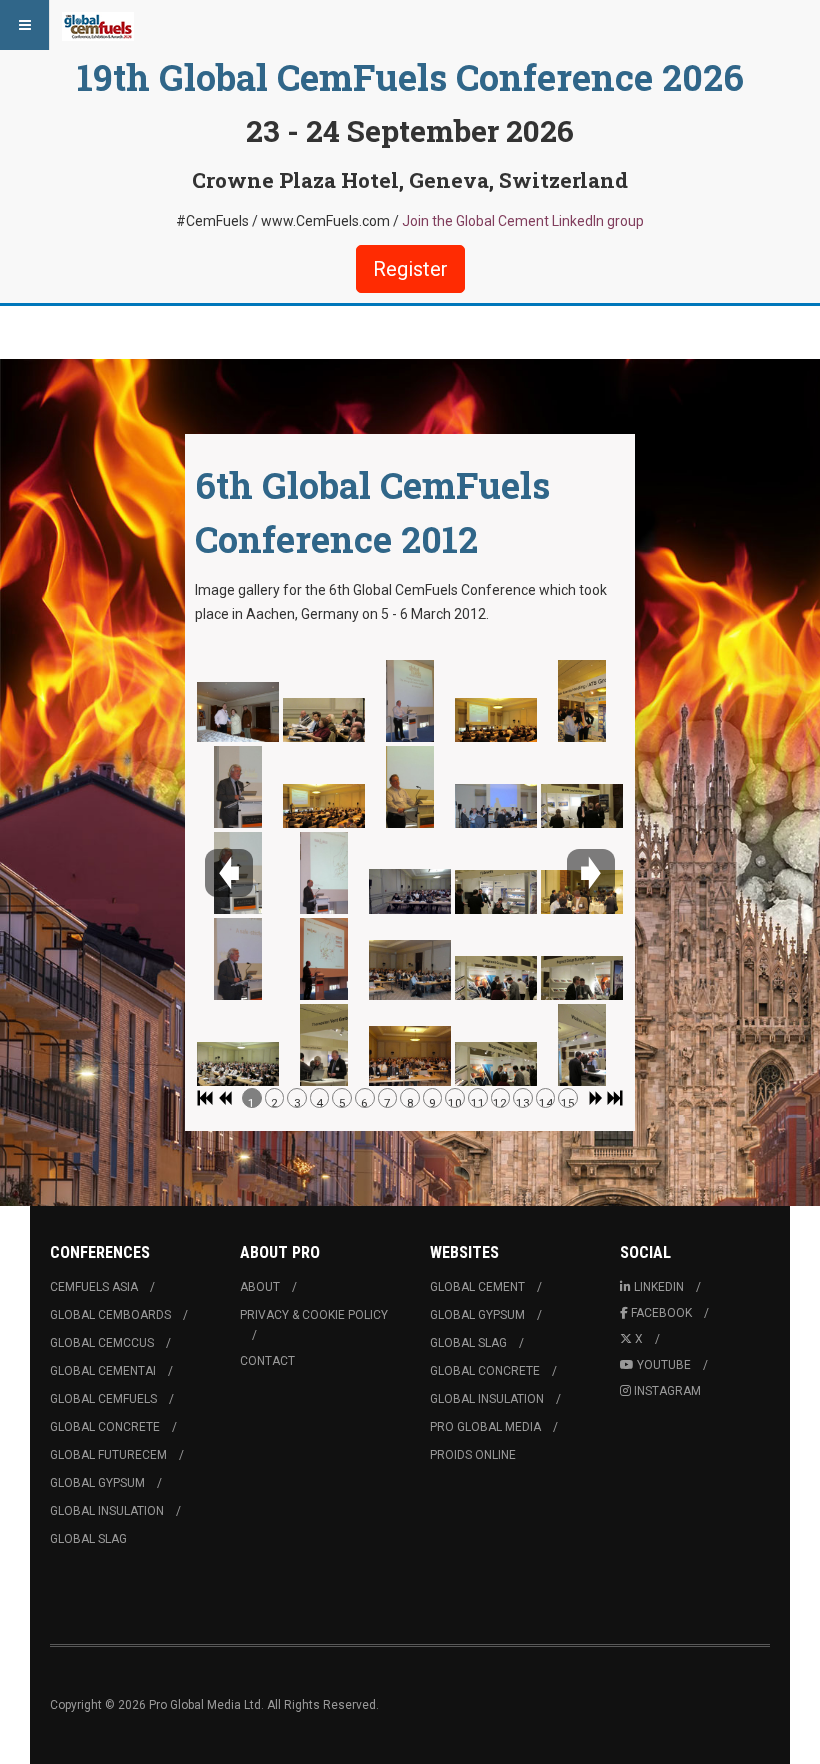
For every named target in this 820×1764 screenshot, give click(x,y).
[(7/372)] (324, 806)
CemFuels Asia (94, 1287)
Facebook (661, 1313)
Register (410, 269)
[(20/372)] (496, 1064)
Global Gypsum (97, 1483)
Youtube (664, 1365)
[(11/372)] (410, 700)
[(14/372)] (410, 971)
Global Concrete (105, 1427)
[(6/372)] (324, 720)
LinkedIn (659, 1287)
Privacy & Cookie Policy (314, 1315)
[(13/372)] (410, 892)
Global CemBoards (110, 1315)
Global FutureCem (108, 1455)
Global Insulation (107, 1511)
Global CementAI (103, 1371)
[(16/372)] (496, 720)
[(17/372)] (496, 806)
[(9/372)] (324, 958)
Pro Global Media (485, 1427)
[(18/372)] (496, 892)
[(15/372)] (410, 1057)
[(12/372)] (410, 786)
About (260, 1287)
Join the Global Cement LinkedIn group (523, 221)
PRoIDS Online (473, 1455)
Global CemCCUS (102, 1343)
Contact (267, 1361)
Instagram (667, 1391)
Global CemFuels (103, 1399)
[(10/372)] (324, 1044)
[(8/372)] (324, 872)
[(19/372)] (496, 978)
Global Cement (477, 1287)
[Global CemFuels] (98, 25)
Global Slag (88, 1539)
